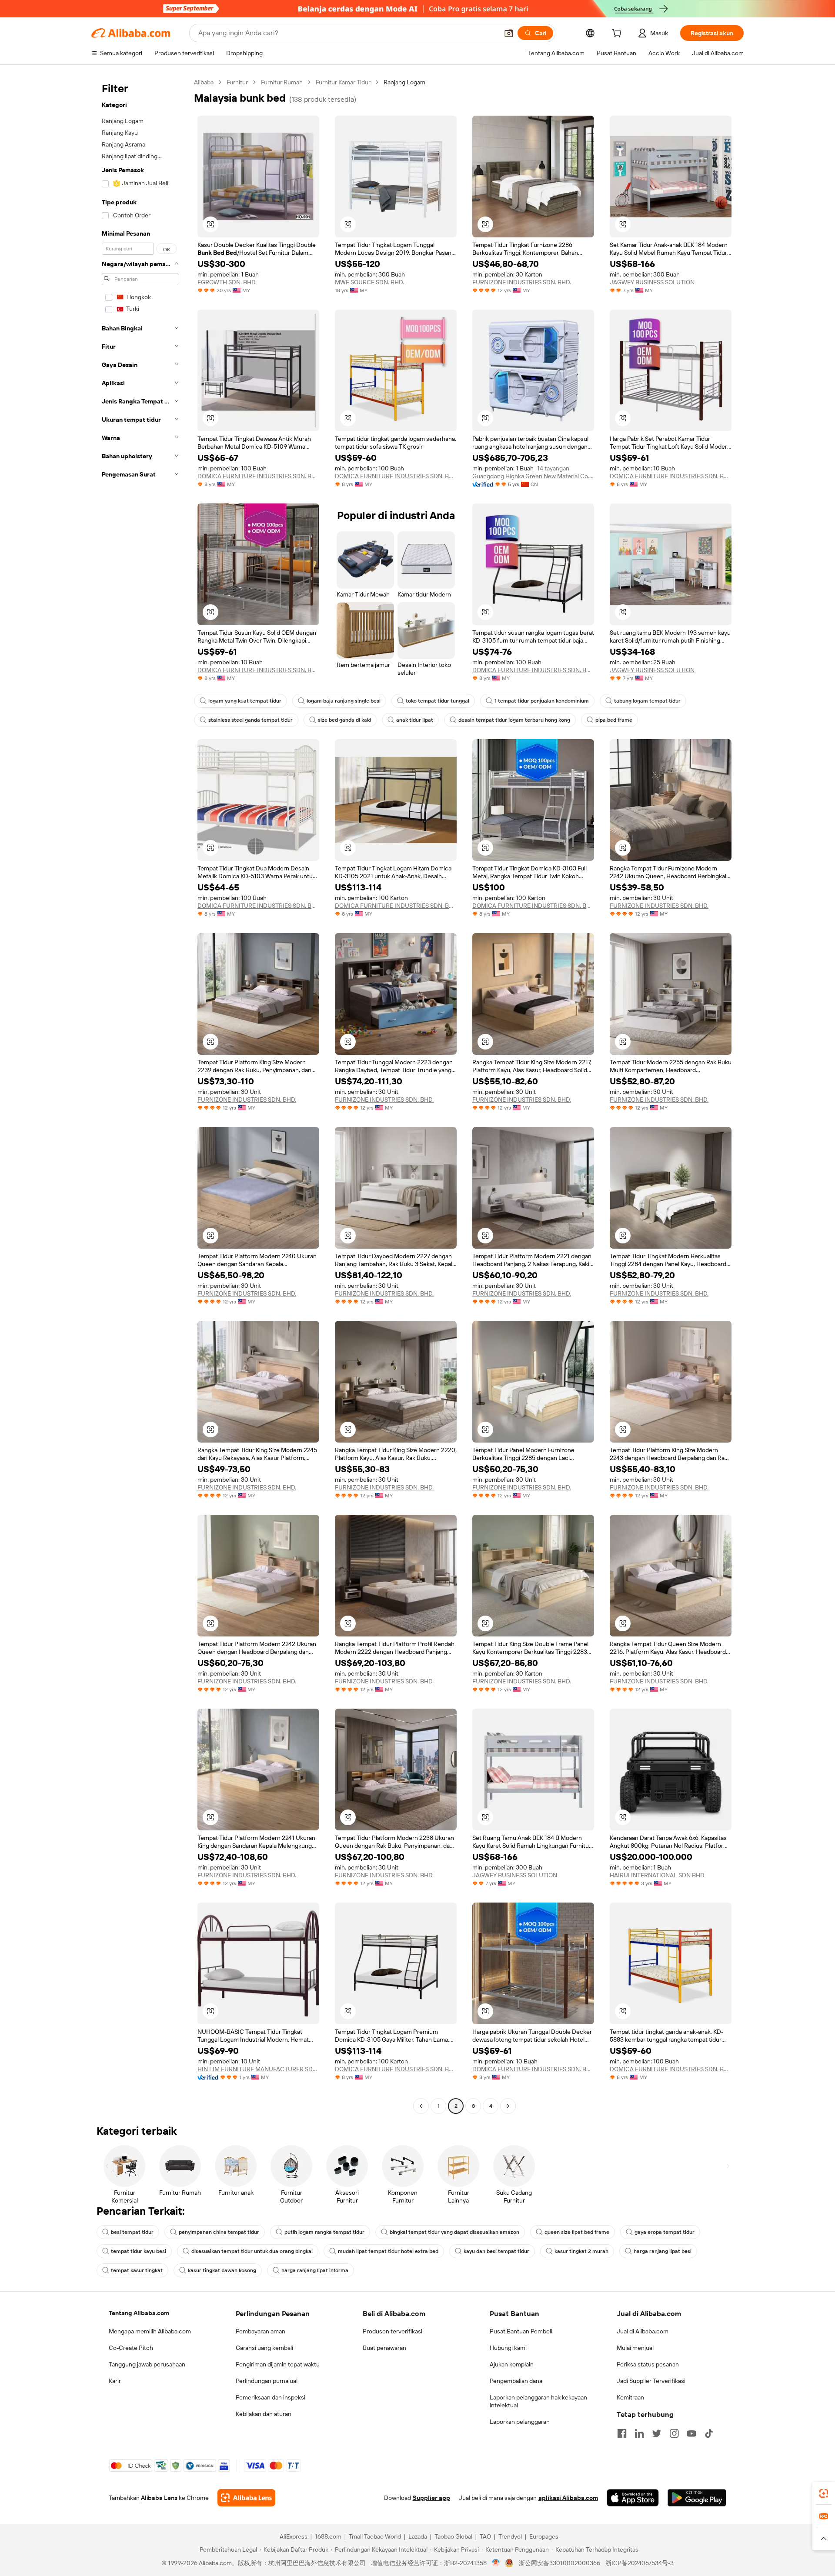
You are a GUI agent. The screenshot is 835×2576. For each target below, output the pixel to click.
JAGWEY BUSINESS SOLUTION (652, 282)
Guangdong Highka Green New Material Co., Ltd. (533, 476)
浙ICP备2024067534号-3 (640, 2563)
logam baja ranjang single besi (344, 701)
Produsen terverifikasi (392, 2331)
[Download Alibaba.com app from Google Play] (697, 2498)
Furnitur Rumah (282, 82)
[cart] (618, 34)
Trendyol (510, 2536)
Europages (544, 2536)
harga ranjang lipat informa (315, 2270)
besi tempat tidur (132, 2232)
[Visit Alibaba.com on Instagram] (674, 2433)
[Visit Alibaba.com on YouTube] (691, 2433)
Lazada (418, 2536)
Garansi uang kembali (264, 2348)
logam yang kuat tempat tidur (245, 701)
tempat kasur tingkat (137, 2270)
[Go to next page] (508, 2106)
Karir (115, 2381)
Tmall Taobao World (375, 2536)
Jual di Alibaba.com (643, 2331)
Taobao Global (453, 2536)
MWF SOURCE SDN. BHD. (369, 282)
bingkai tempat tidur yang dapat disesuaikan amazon (454, 2232)
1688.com (328, 2536)
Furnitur (237, 82)
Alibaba (204, 82)
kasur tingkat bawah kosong (222, 2270)
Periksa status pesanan (648, 2364)
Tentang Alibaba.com (139, 2313)
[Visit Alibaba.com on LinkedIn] (639, 2433)
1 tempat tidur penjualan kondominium (542, 701)
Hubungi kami (508, 2348)
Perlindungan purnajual (267, 2381)
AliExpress (294, 2536)
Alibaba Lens (159, 2498)
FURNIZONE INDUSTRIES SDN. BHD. (522, 282)
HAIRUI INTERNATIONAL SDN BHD (657, 1875)
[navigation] (140, 1095)
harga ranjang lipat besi (663, 2251)
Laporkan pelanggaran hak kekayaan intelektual (538, 2401)
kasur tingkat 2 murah (581, 2251)
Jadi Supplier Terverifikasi (651, 2381)
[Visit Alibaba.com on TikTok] (709, 2433)
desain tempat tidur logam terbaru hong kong (514, 720)
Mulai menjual (635, 2348)
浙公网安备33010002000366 (559, 2563)
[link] (824, 2493)
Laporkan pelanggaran (520, 2422)
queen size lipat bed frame (577, 2232)
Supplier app (431, 2498)
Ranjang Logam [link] (404, 82)
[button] (509, 33)
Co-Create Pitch (131, 2348)
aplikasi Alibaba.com (568, 2498)
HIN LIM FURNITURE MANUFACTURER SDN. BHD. (258, 2069)
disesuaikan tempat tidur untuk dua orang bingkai (252, 2251)
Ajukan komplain (512, 2364)
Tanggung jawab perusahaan (147, 2364)
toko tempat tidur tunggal (438, 701)
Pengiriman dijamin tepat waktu (278, 2364)
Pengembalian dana (516, 2381)
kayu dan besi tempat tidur (496, 2251)
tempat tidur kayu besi (139, 2251)
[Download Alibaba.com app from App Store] (633, 2498)
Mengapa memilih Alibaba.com (150, 2331)
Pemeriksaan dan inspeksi (271, 2397)
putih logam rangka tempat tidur (324, 2232)
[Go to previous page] (421, 2106)
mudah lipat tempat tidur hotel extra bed (388, 2251)
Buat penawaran (384, 2348)
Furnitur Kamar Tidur (343, 82)
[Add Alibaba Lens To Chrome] (246, 2498)
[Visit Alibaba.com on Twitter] (657, 2433)
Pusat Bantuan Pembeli (521, 2331)
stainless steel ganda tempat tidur (250, 720)
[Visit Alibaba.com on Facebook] (622, 2433)
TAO (485, 2536)
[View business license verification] (496, 2563)
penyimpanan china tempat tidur (219, 2232)
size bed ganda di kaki (344, 720)
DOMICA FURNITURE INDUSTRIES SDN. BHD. (258, 476)
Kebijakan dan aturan (264, 2414)
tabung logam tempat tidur (647, 701)
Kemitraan (630, 2397)
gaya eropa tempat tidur (665, 2232)
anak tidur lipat (415, 720)
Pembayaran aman (261, 2331)
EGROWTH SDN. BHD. (227, 282)
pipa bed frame (614, 720)
